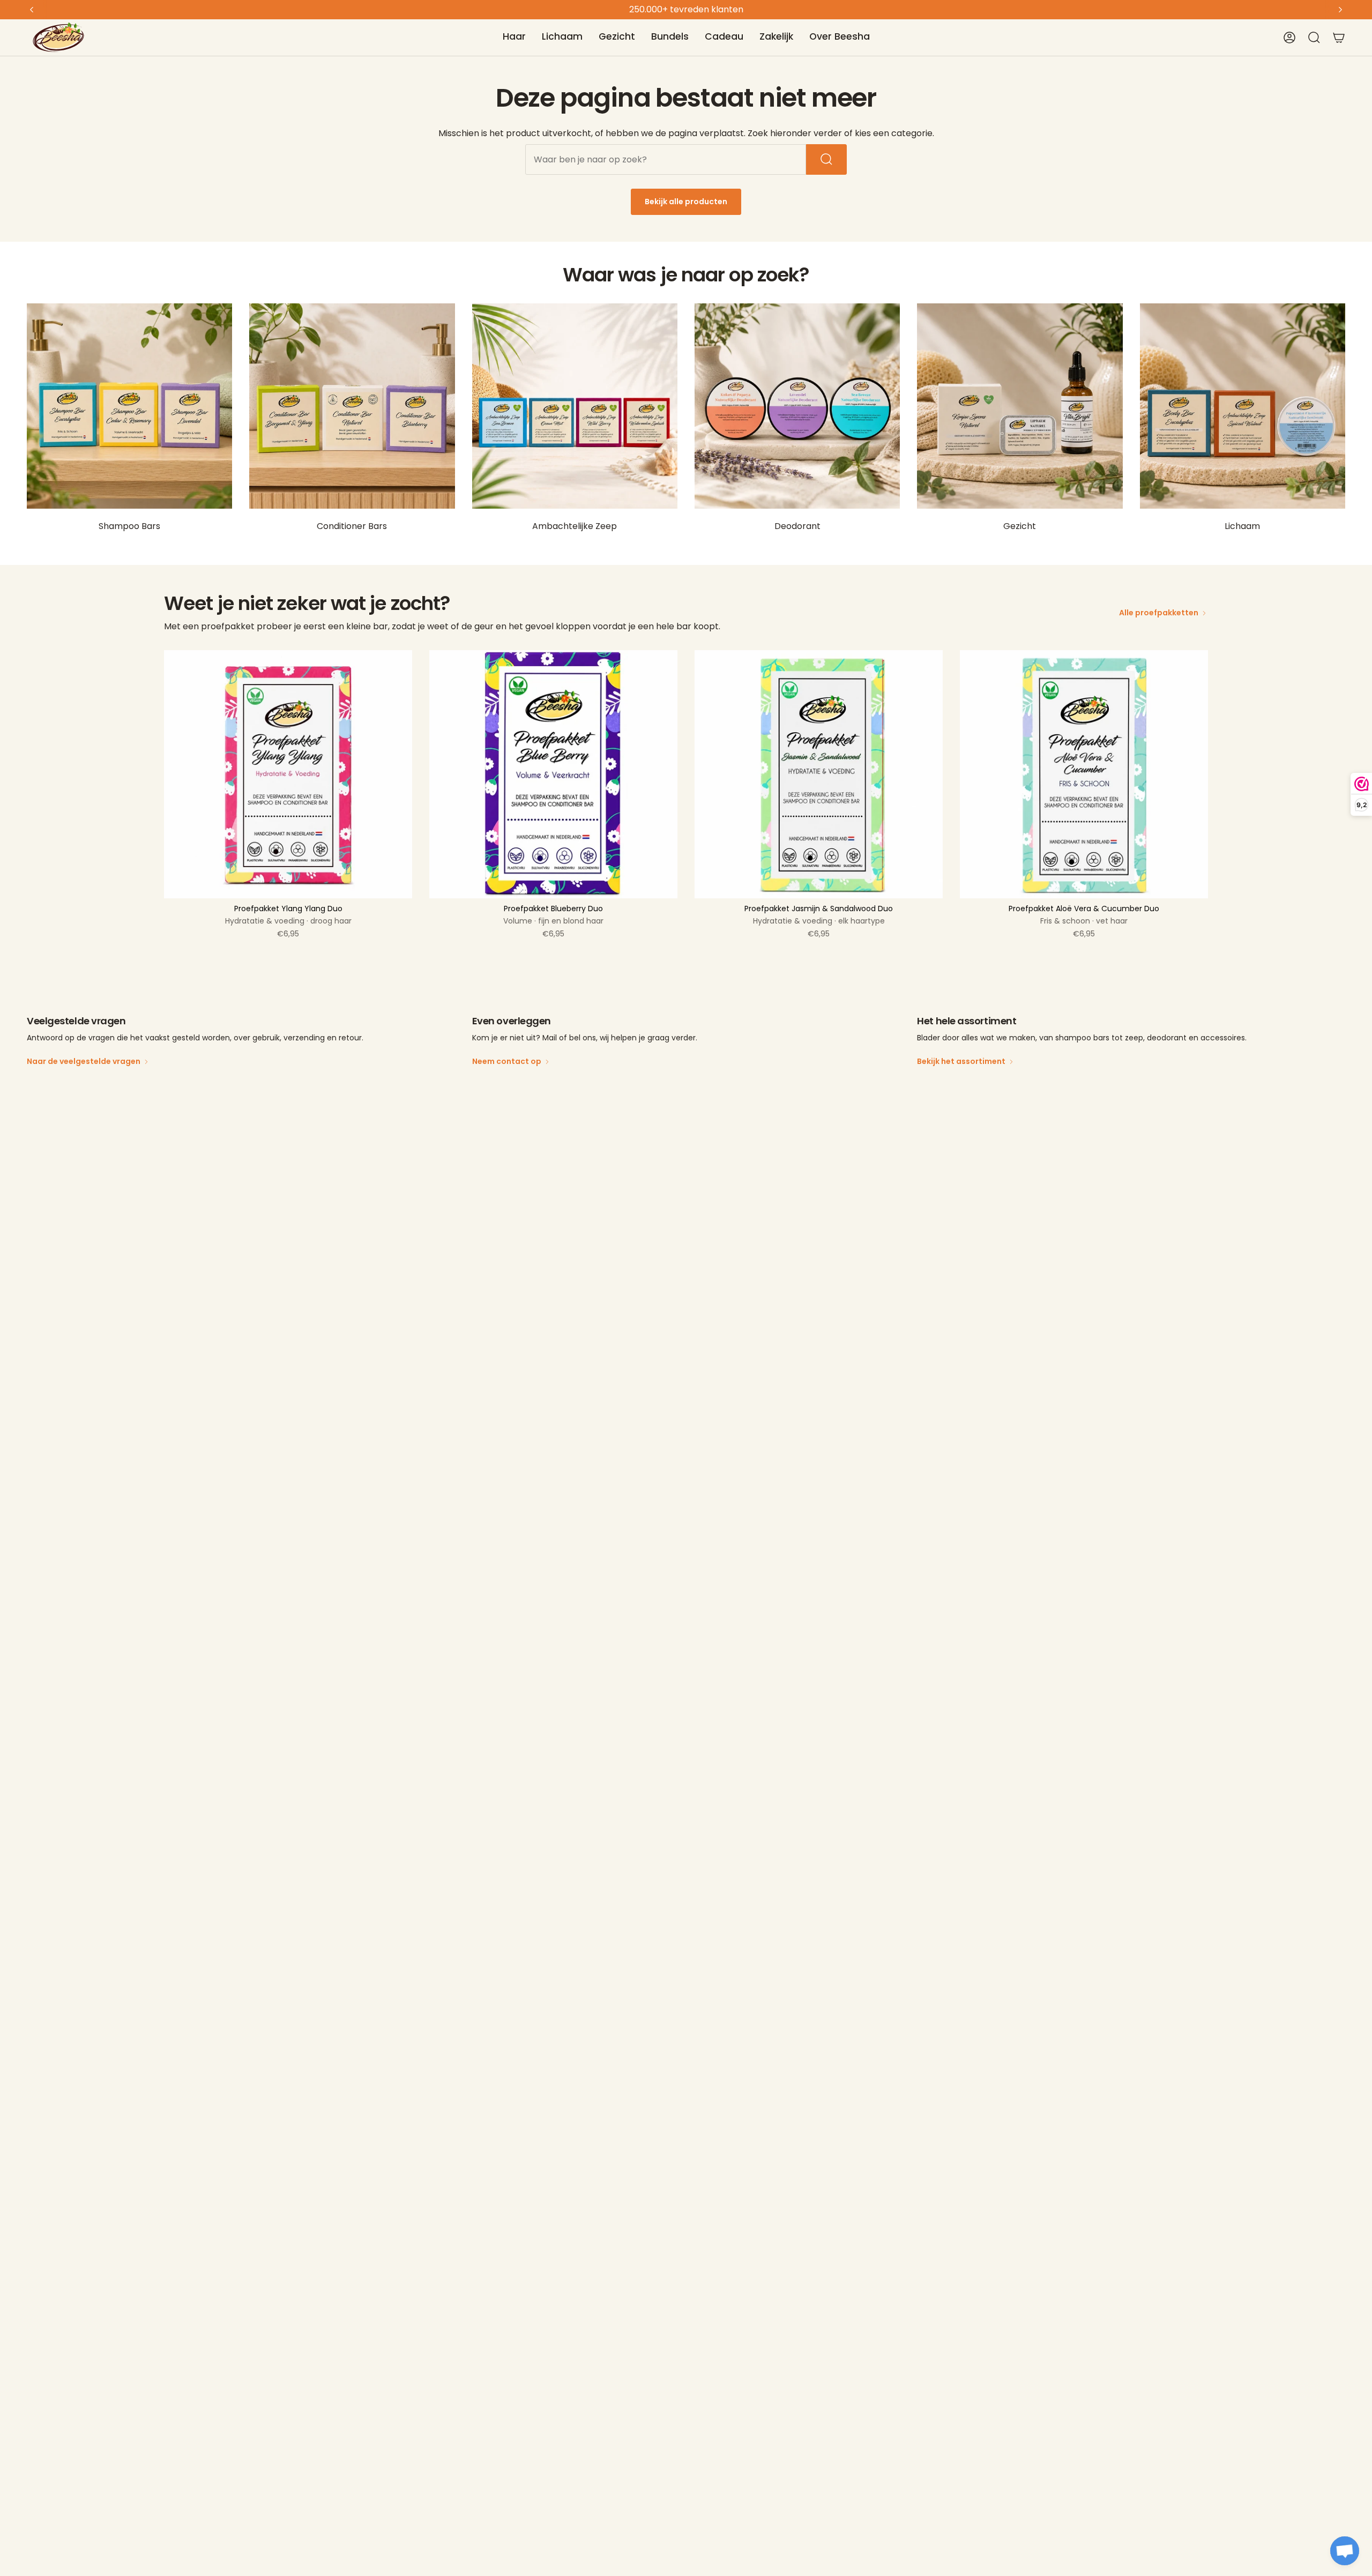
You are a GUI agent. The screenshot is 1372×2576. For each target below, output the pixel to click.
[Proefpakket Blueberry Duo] (553, 774)
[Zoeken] (826, 159)
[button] (514, 38)
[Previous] (32, 10)
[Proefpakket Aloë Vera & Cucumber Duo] (1084, 774)
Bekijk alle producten (686, 202)
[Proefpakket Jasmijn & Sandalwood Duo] (819, 774)
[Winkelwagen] (1339, 38)
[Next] (1340, 10)
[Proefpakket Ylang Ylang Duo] (288, 774)
